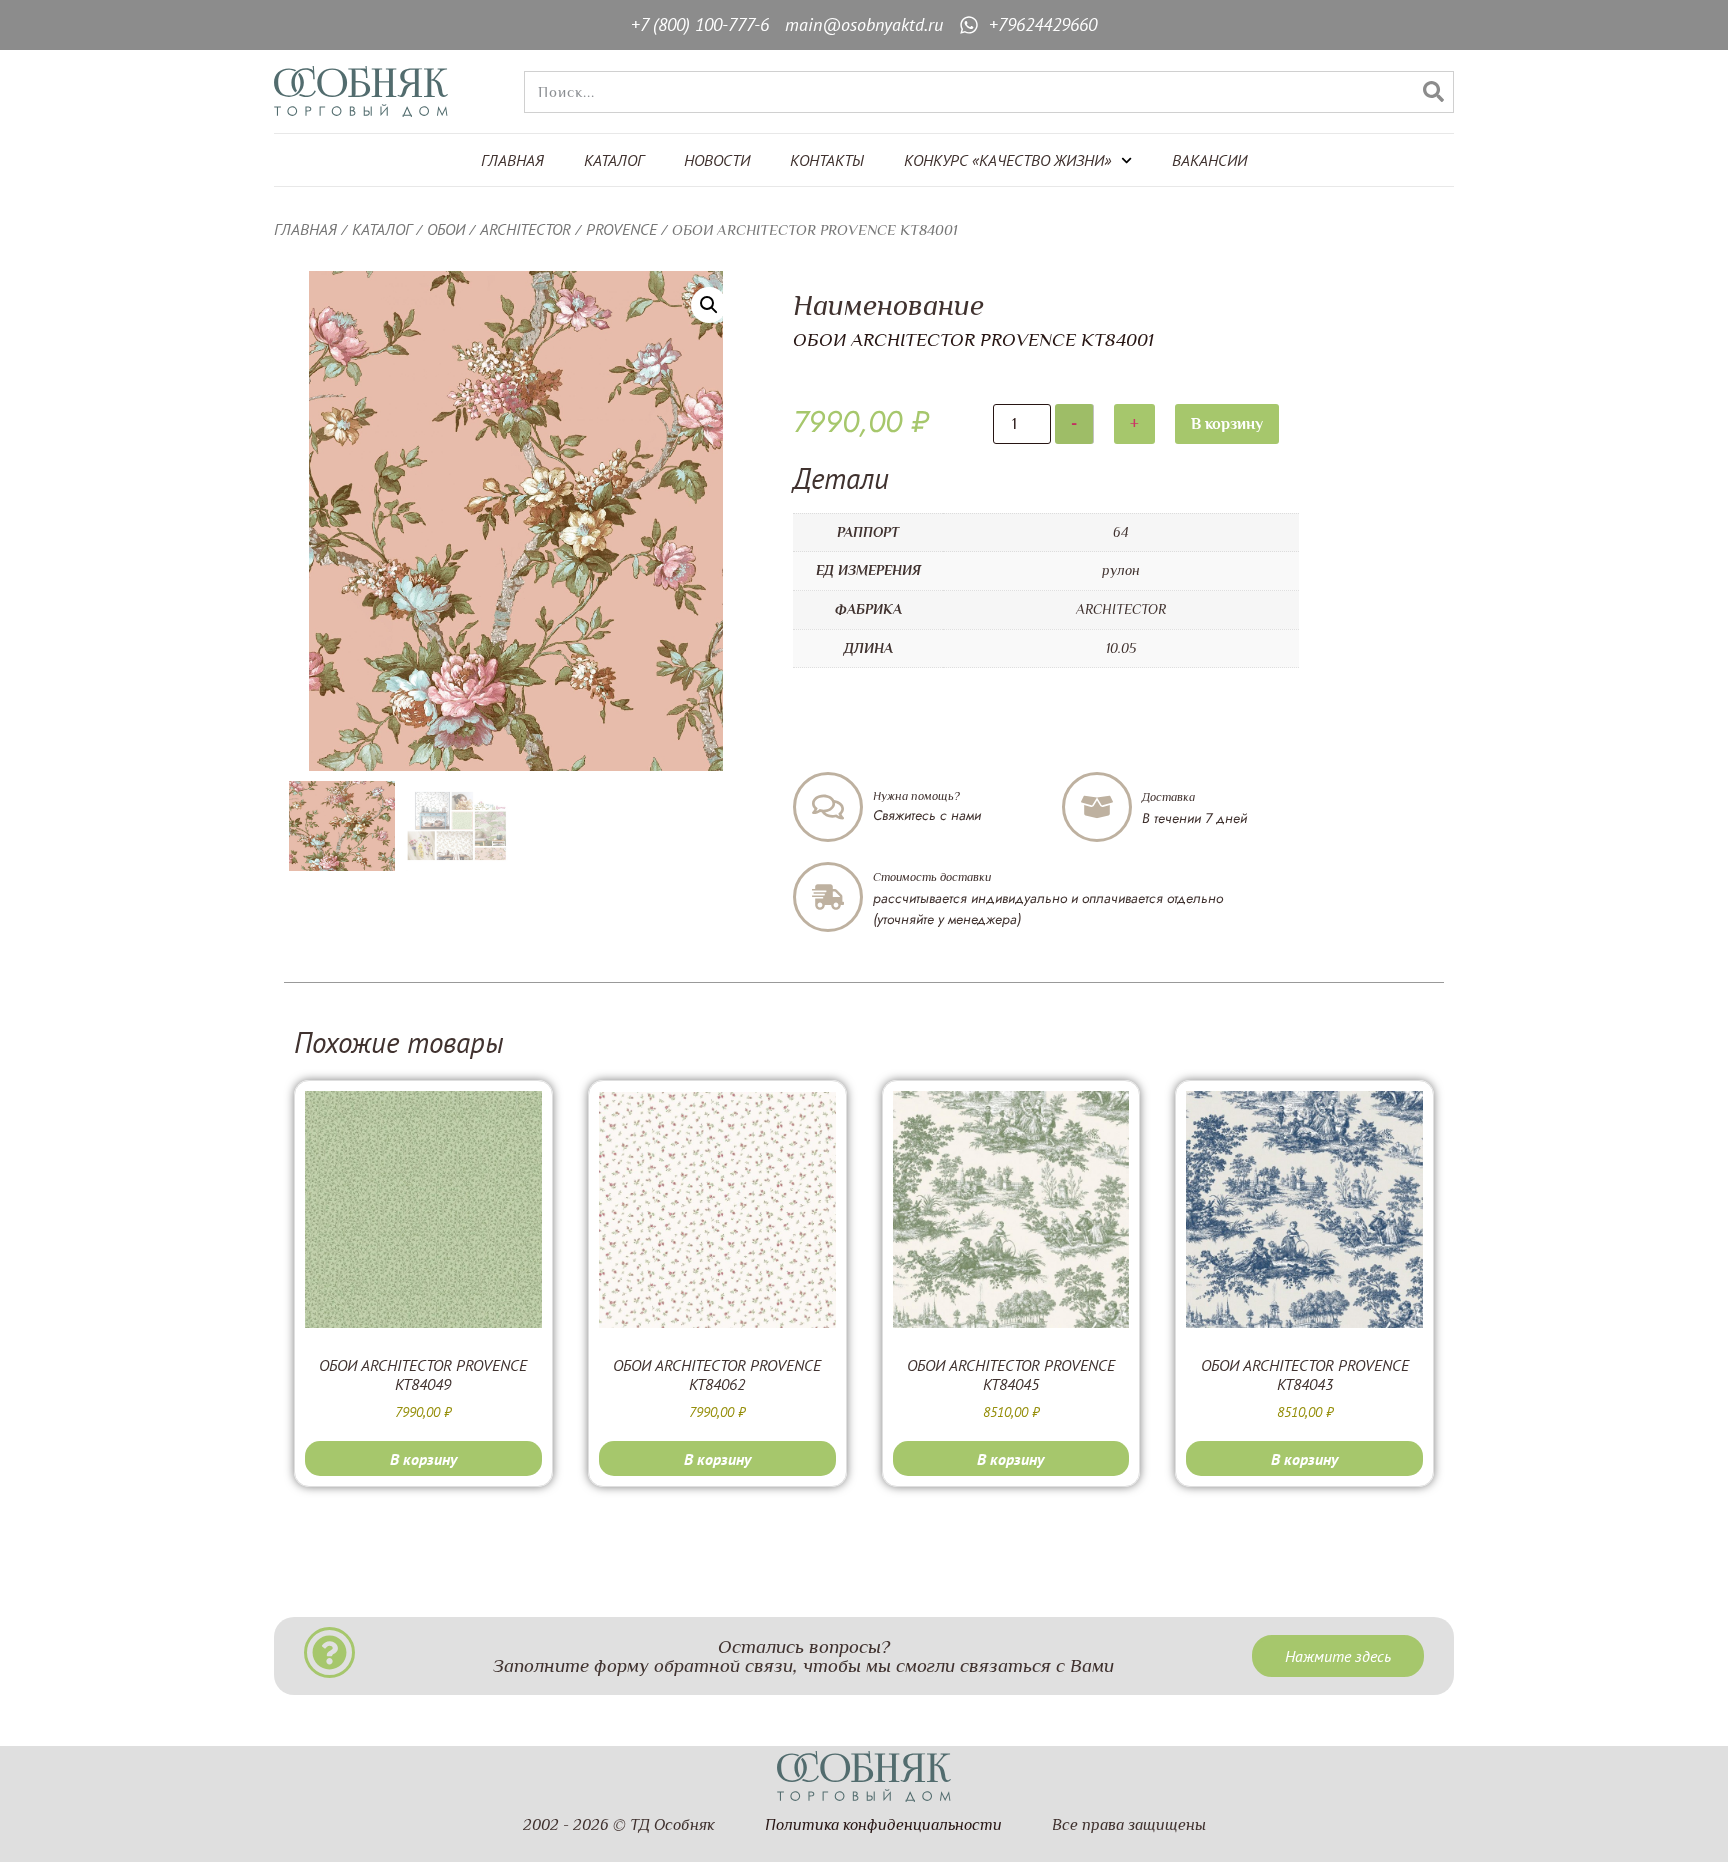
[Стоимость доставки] (828, 897)
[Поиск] (1433, 92)
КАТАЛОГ (614, 160)
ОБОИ (446, 229)
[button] (709, 305)
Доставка (1168, 797)
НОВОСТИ (717, 160)
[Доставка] (1097, 807)
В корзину (1227, 424)
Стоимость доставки (932, 877)
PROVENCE (621, 229)
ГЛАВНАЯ (512, 160)
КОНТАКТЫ (827, 160)
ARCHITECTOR (525, 229)
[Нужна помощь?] (828, 807)
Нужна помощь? (916, 796)
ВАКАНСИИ (1209, 160)
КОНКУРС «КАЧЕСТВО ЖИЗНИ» (1007, 160)
